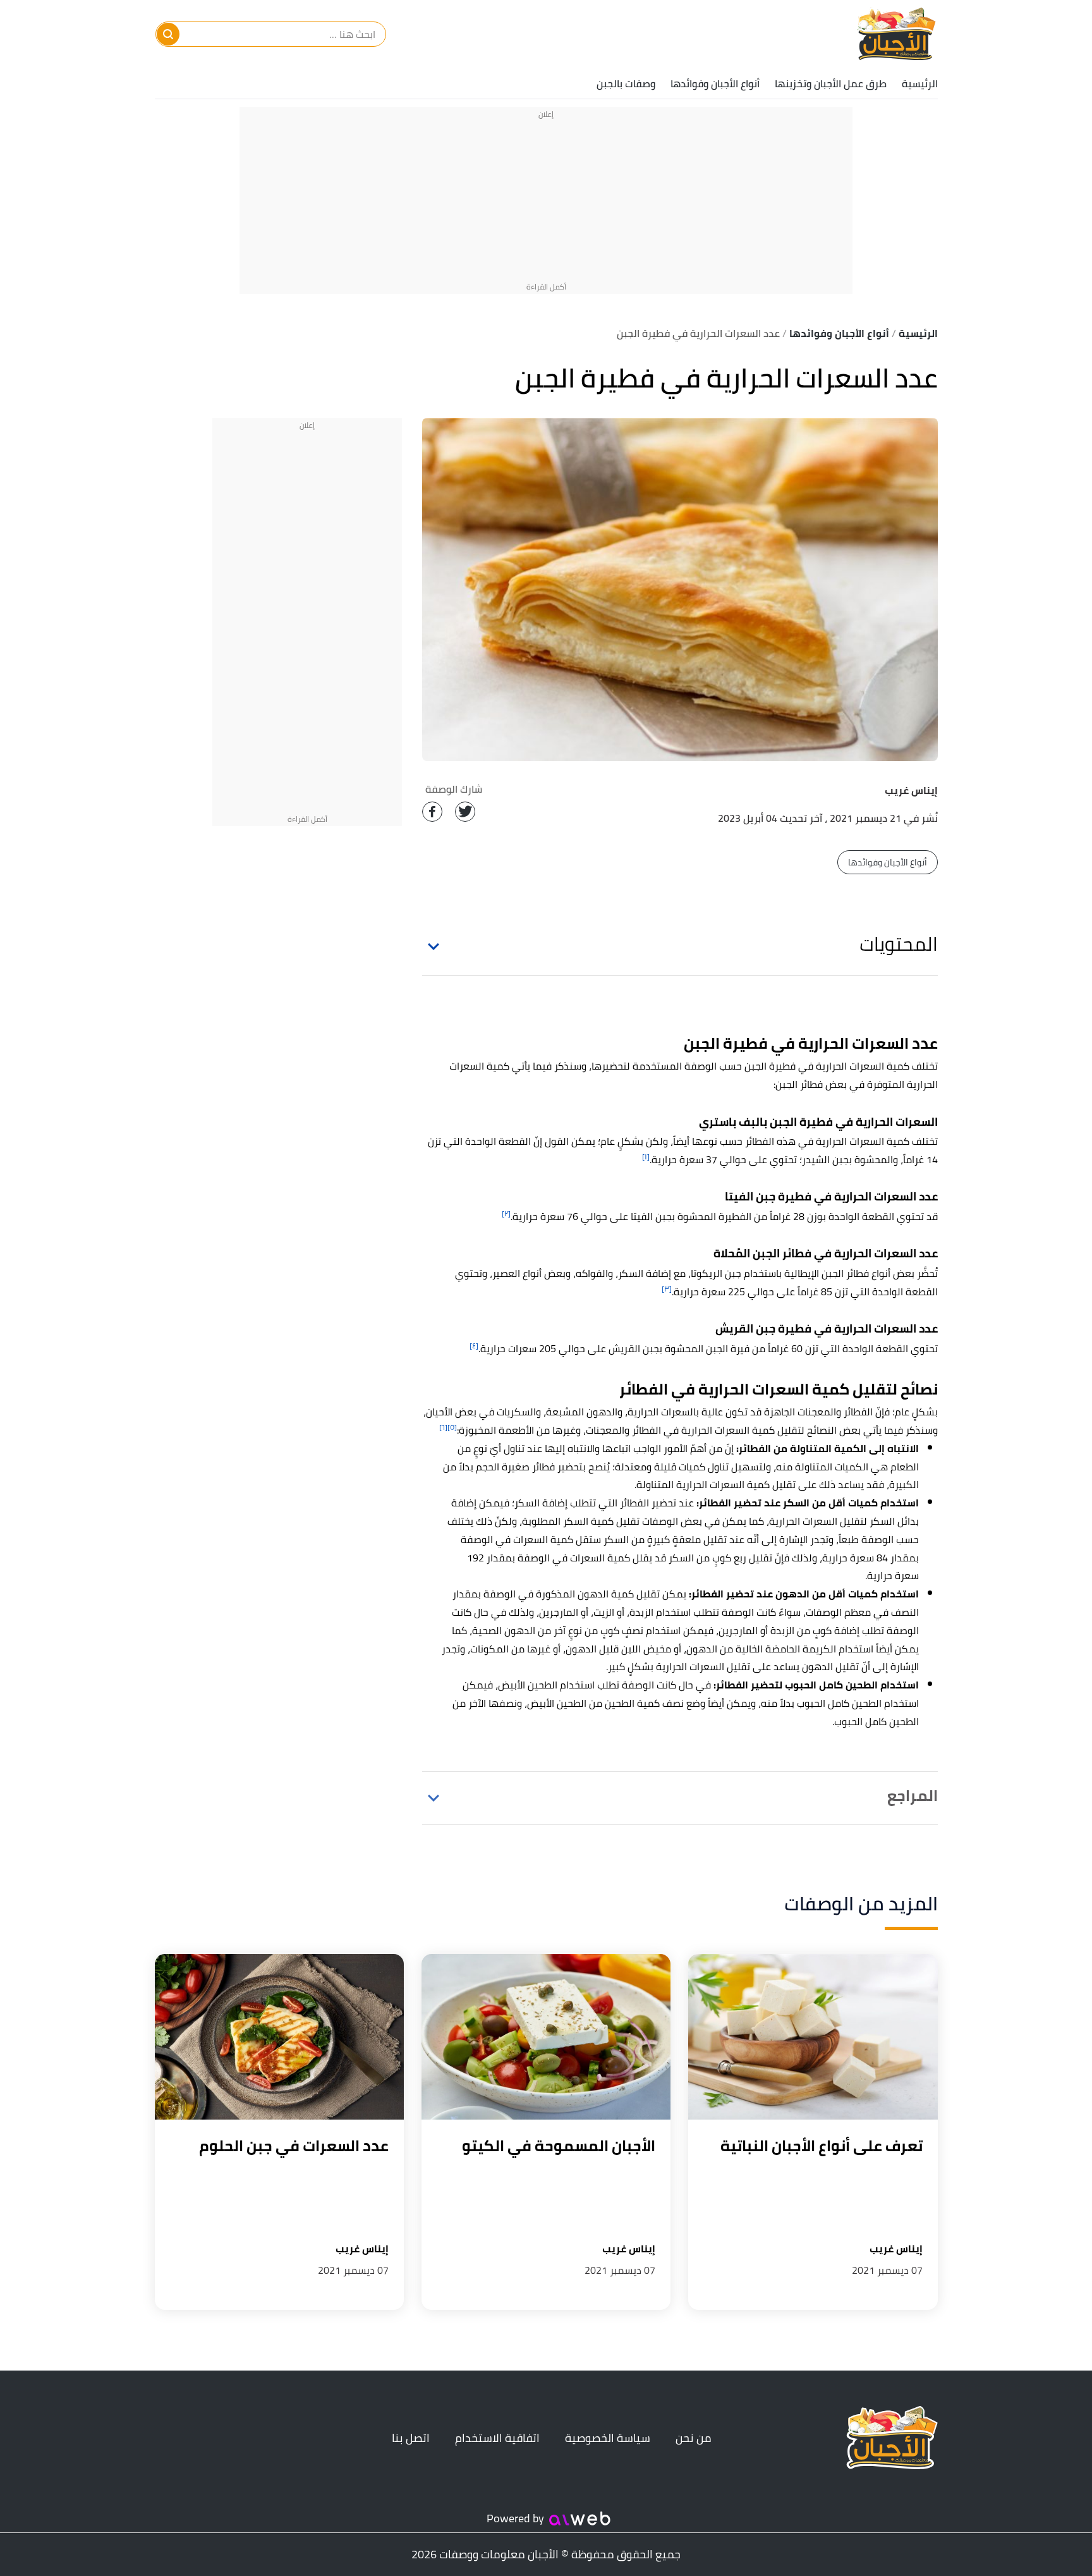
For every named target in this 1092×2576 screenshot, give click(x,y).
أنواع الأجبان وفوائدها (715, 83)
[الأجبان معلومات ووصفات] (895, 34)
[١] (646, 1157)
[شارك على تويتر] (465, 812)
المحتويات (899, 944)
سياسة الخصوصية (608, 2438)
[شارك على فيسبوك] (432, 812)
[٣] (667, 1289)
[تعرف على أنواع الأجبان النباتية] (813, 2037)
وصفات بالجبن (626, 83)
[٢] (506, 1213)
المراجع (912, 1796)
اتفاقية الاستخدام (497, 2438)
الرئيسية (920, 83)
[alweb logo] (580, 2518)
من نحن (694, 2438)
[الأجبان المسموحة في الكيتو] (546, 2037)
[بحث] (168, 34)
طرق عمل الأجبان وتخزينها (831, 83)
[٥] (452, 1427)
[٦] (443, 1427)
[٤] (474, 1346)
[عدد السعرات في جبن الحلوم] (279, 2037)
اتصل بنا (411, 2438)
